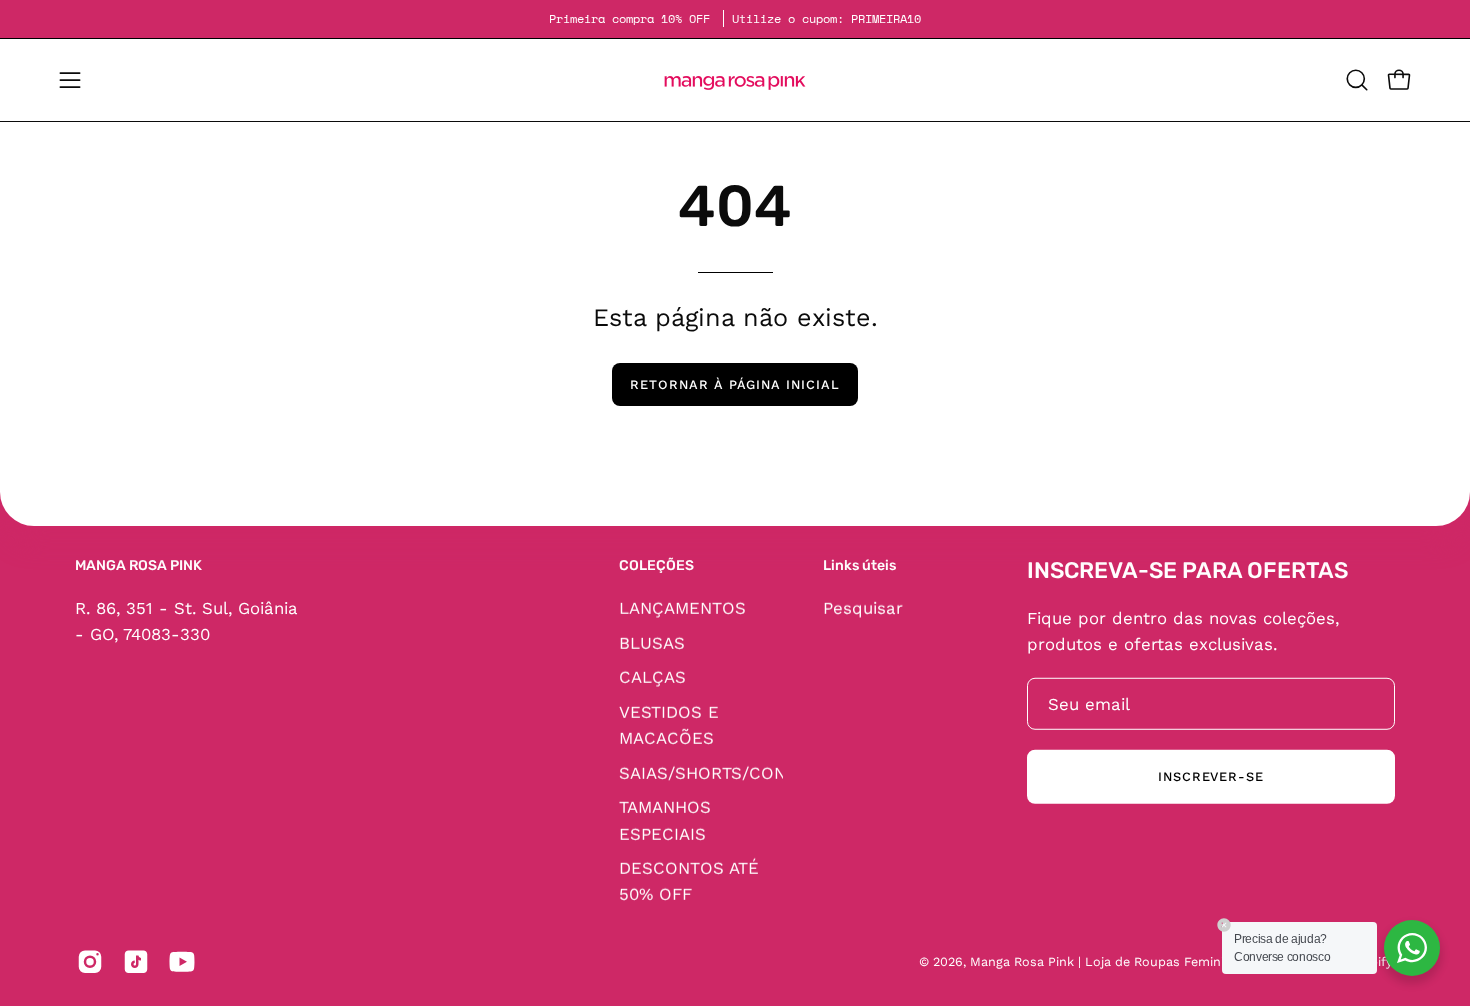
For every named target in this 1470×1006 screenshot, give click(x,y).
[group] (735, 19)
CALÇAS (652, 677)
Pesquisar (863, 607)
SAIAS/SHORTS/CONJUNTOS (736, 772)
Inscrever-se (1211, 776)
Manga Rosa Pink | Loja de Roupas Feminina (1106, 961)
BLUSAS (652, 642)
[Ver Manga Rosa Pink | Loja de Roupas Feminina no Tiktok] (136, 962)
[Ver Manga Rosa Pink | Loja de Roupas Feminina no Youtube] (182, 962)
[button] (1357, 80)
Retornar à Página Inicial (735, 384)
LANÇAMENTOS (682, 607)
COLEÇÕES (656, 565)
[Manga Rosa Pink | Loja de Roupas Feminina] (735, 80)
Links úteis (859, 565)
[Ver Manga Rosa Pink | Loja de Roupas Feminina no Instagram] (90, 962)
